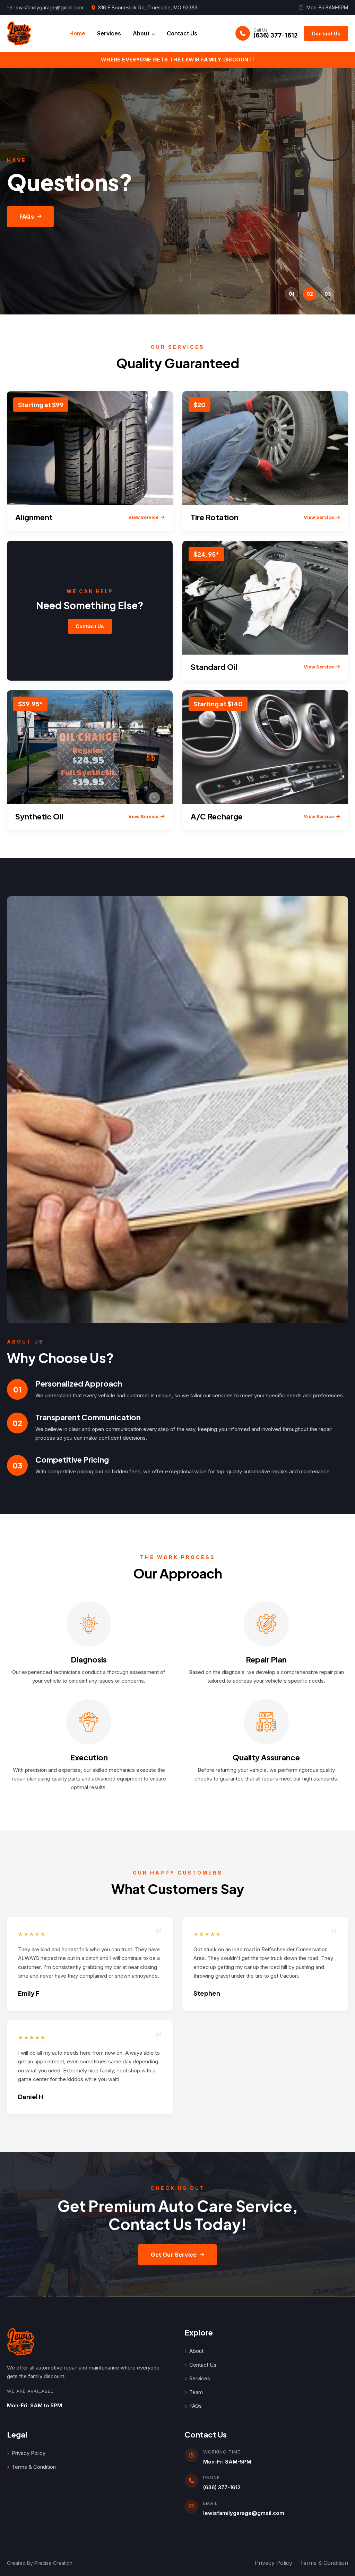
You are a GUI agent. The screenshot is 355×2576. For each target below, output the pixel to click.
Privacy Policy (29, 2453)
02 (310, 294)
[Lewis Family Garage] (19, 33)
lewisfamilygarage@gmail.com (49, 7)
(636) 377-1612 (222, 2487)
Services (109, 33)
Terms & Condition (34, 2467)
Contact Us (182, 33)
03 (328, 294)
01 (292, 294)
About (141, 33)
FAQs (27, 217)
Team (196, 2392)
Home (77, 33)
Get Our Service (174, 2255)
